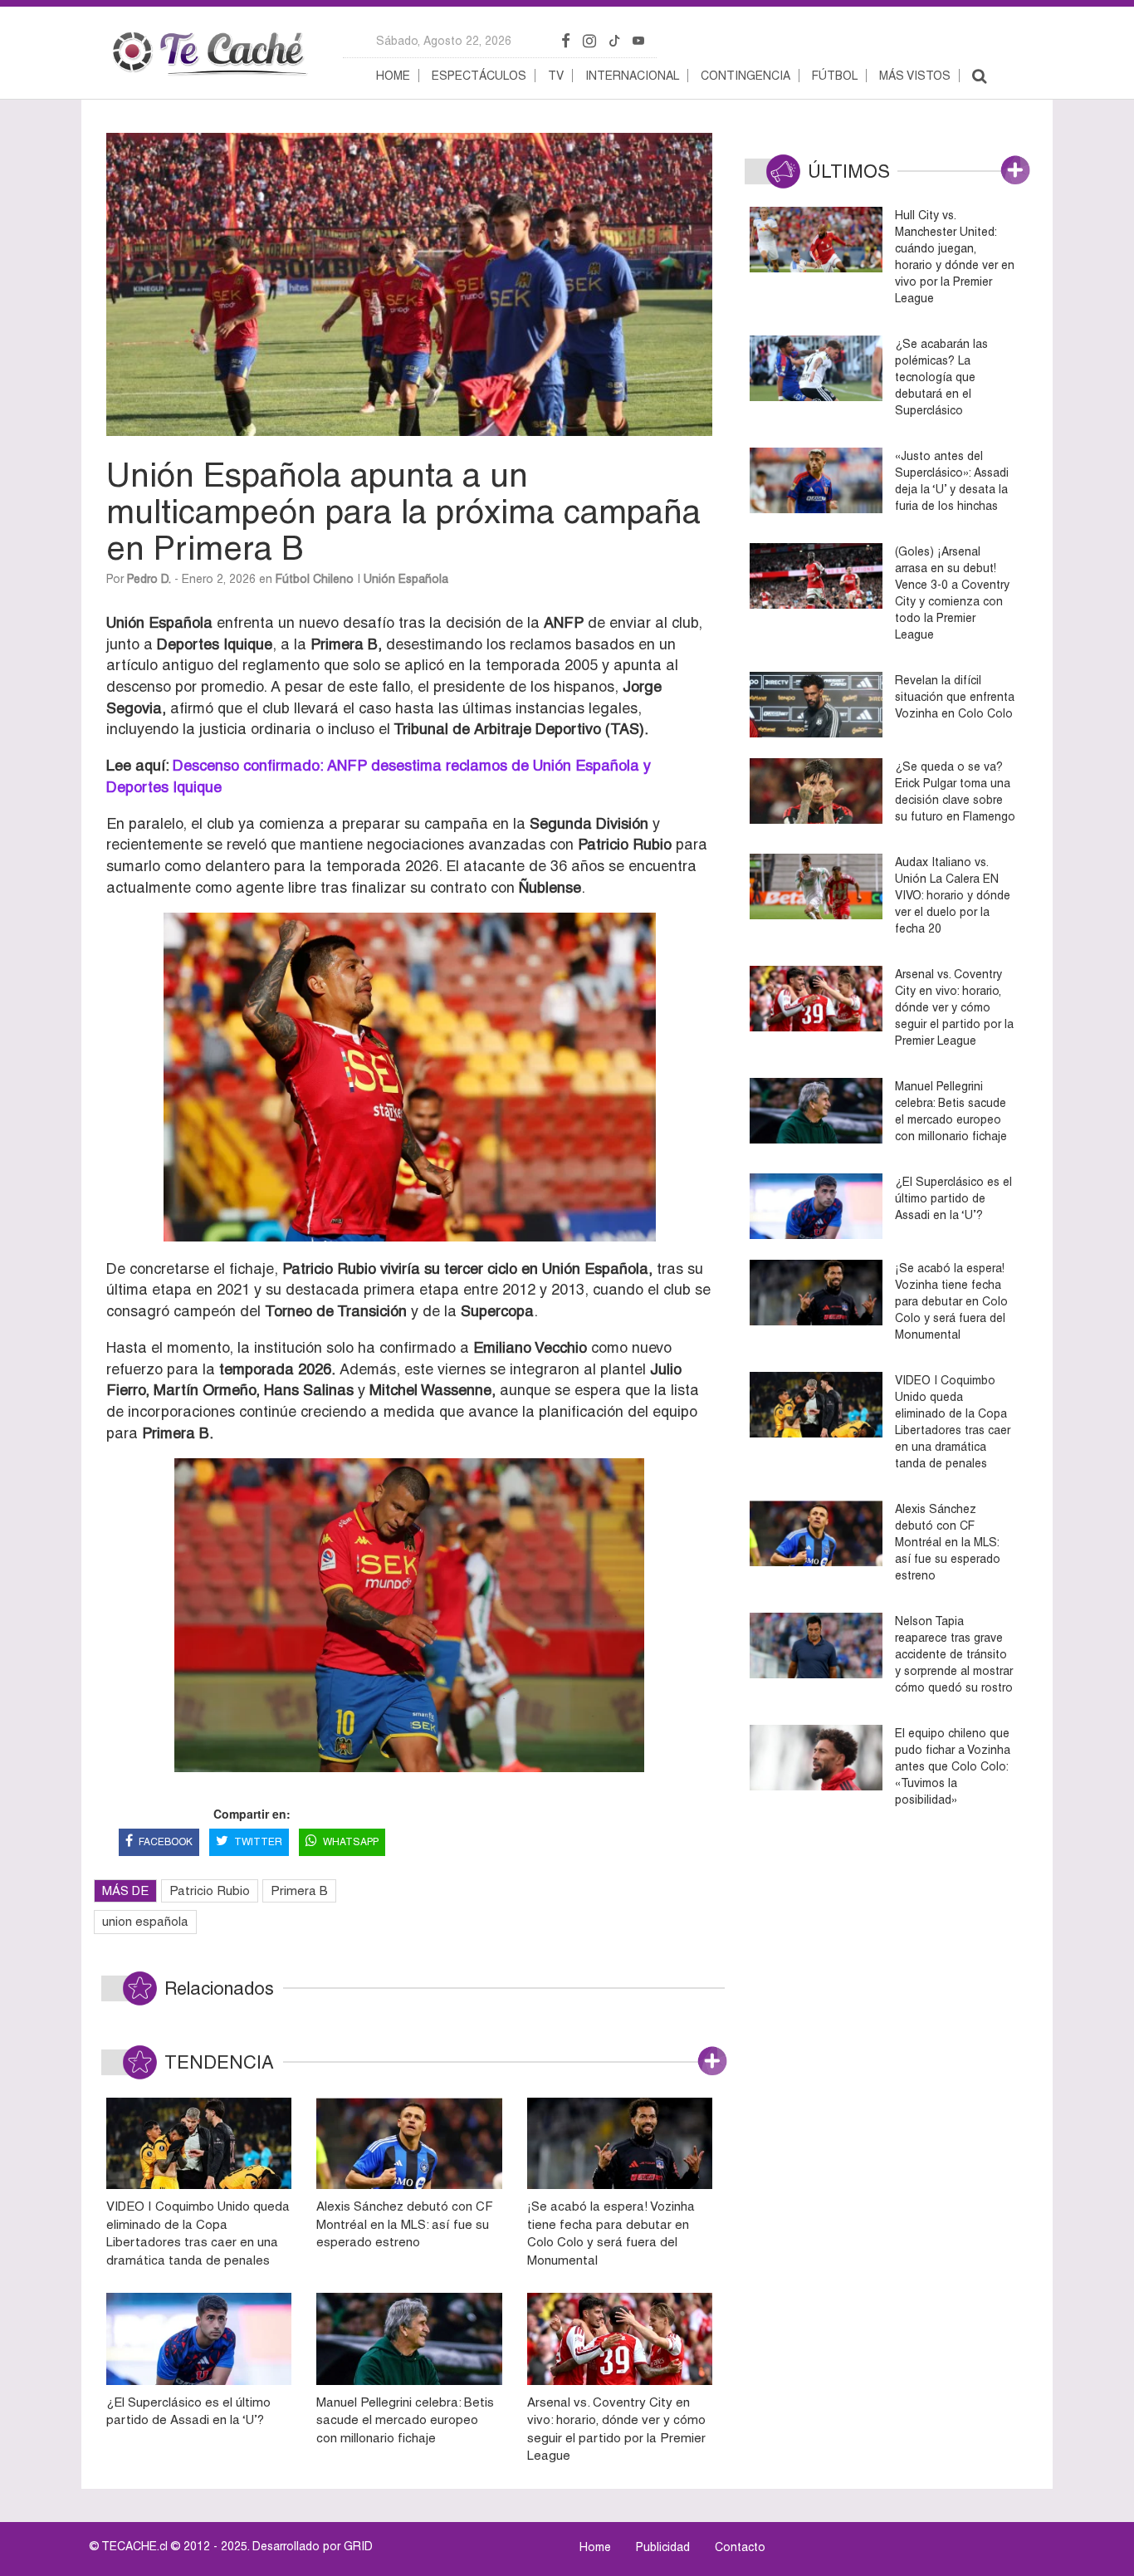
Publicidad (663, 2547)
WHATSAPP (351, 1842)
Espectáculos (479, 76)
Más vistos (915, 76)
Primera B (299, 1890)
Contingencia (745, 76)
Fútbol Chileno (315, 579)
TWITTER (258, 1842)
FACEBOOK (166, 1842)
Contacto (740, 2547)
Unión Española (406, 579)
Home (393, 76)
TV (556, 76)
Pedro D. (149, 579)
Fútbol (835, 76)
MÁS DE (125, 1890)
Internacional (632, 76)
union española (145, 1921)
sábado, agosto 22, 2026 (444, 41)
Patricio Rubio (210, 1890)
